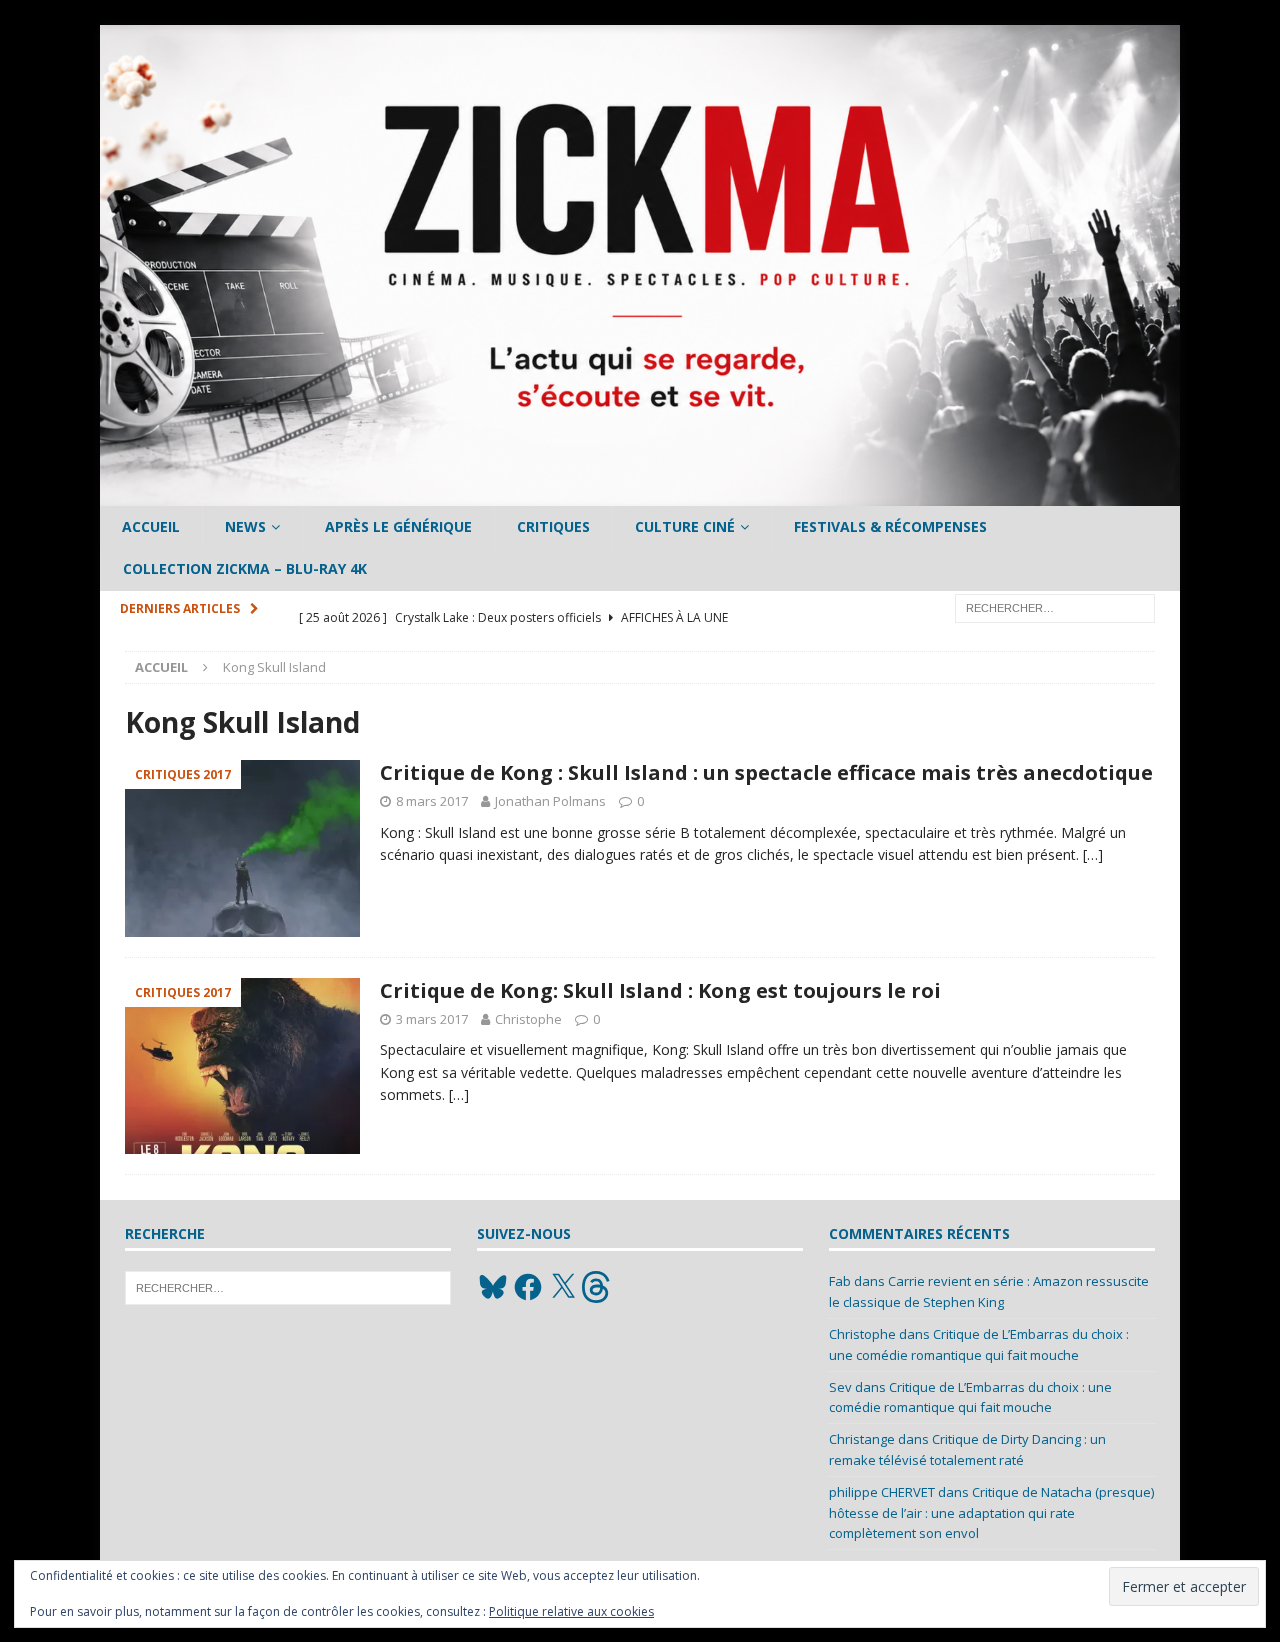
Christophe (528, 1019)
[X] (563, 1287)
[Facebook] (528, 1287)
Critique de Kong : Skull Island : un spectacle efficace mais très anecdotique (766, 772)
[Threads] (598, 1287)
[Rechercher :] (1055, 606)
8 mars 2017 (432, 801)
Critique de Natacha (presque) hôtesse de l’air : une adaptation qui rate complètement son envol (991, 1513)
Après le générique (398, 526)
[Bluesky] (493, 1287)
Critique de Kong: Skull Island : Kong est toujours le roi (660, 990)
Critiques (553, 526)
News (245, 526)
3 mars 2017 (432, 1019)
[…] (1093, 854)
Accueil (151, 526)
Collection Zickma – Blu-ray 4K (245, 568)
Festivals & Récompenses (890, 526)
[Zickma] (640, 494)
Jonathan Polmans (550, 801)
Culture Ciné (685, 526)
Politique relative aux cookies (571, 1611)
